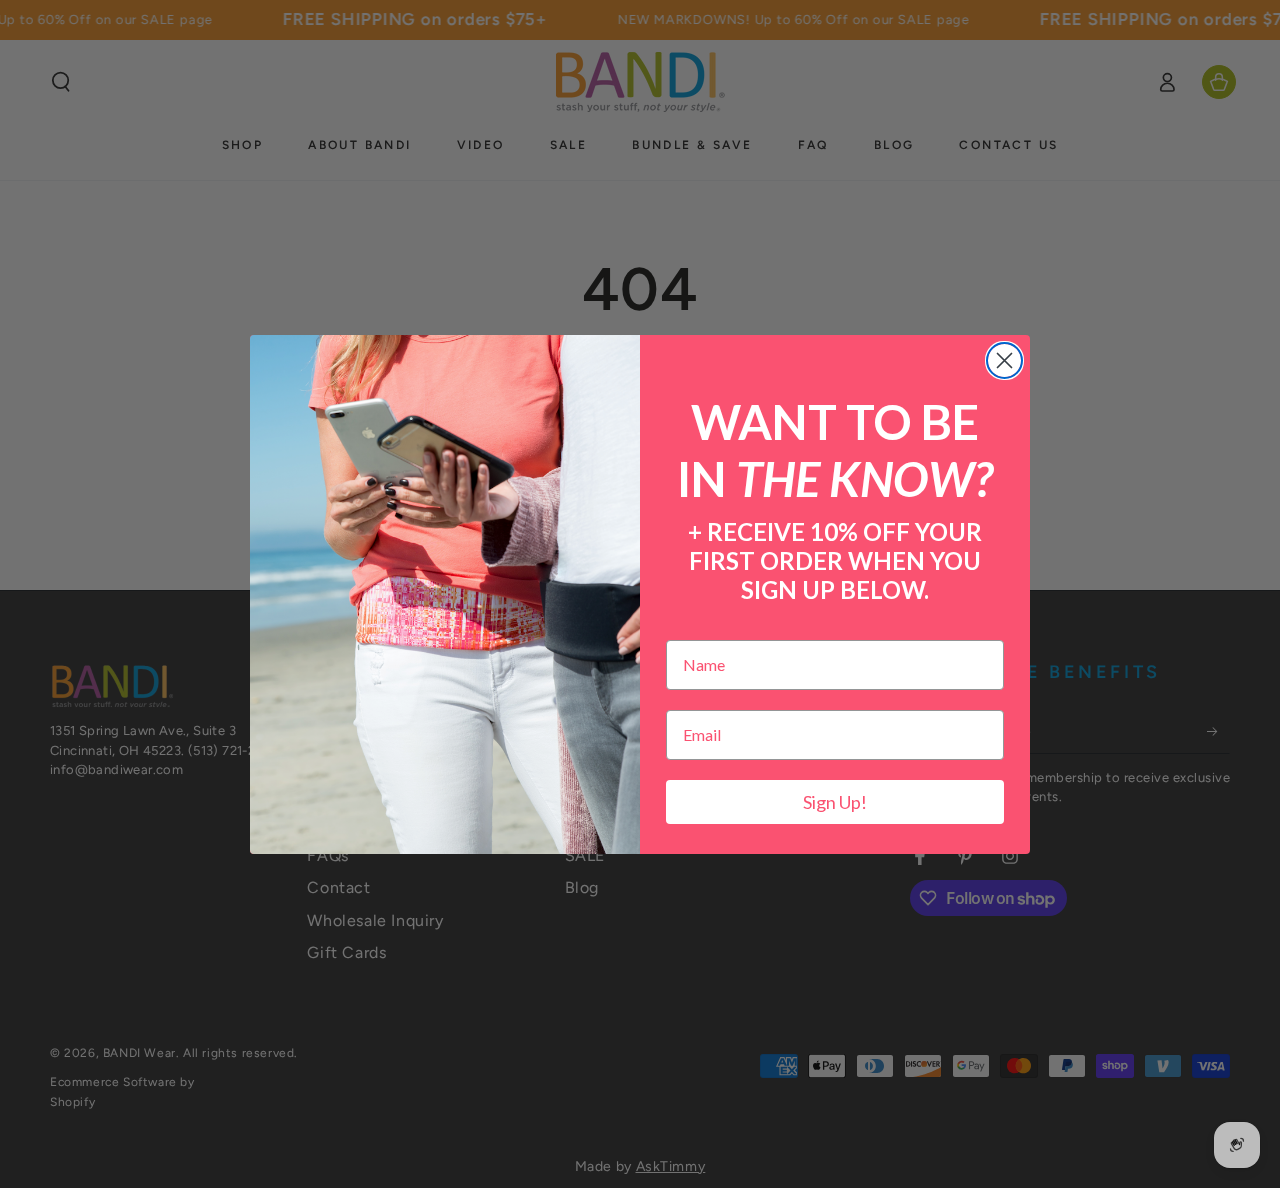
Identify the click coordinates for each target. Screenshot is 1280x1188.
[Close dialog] (1004, 360)
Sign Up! (835, 802)
